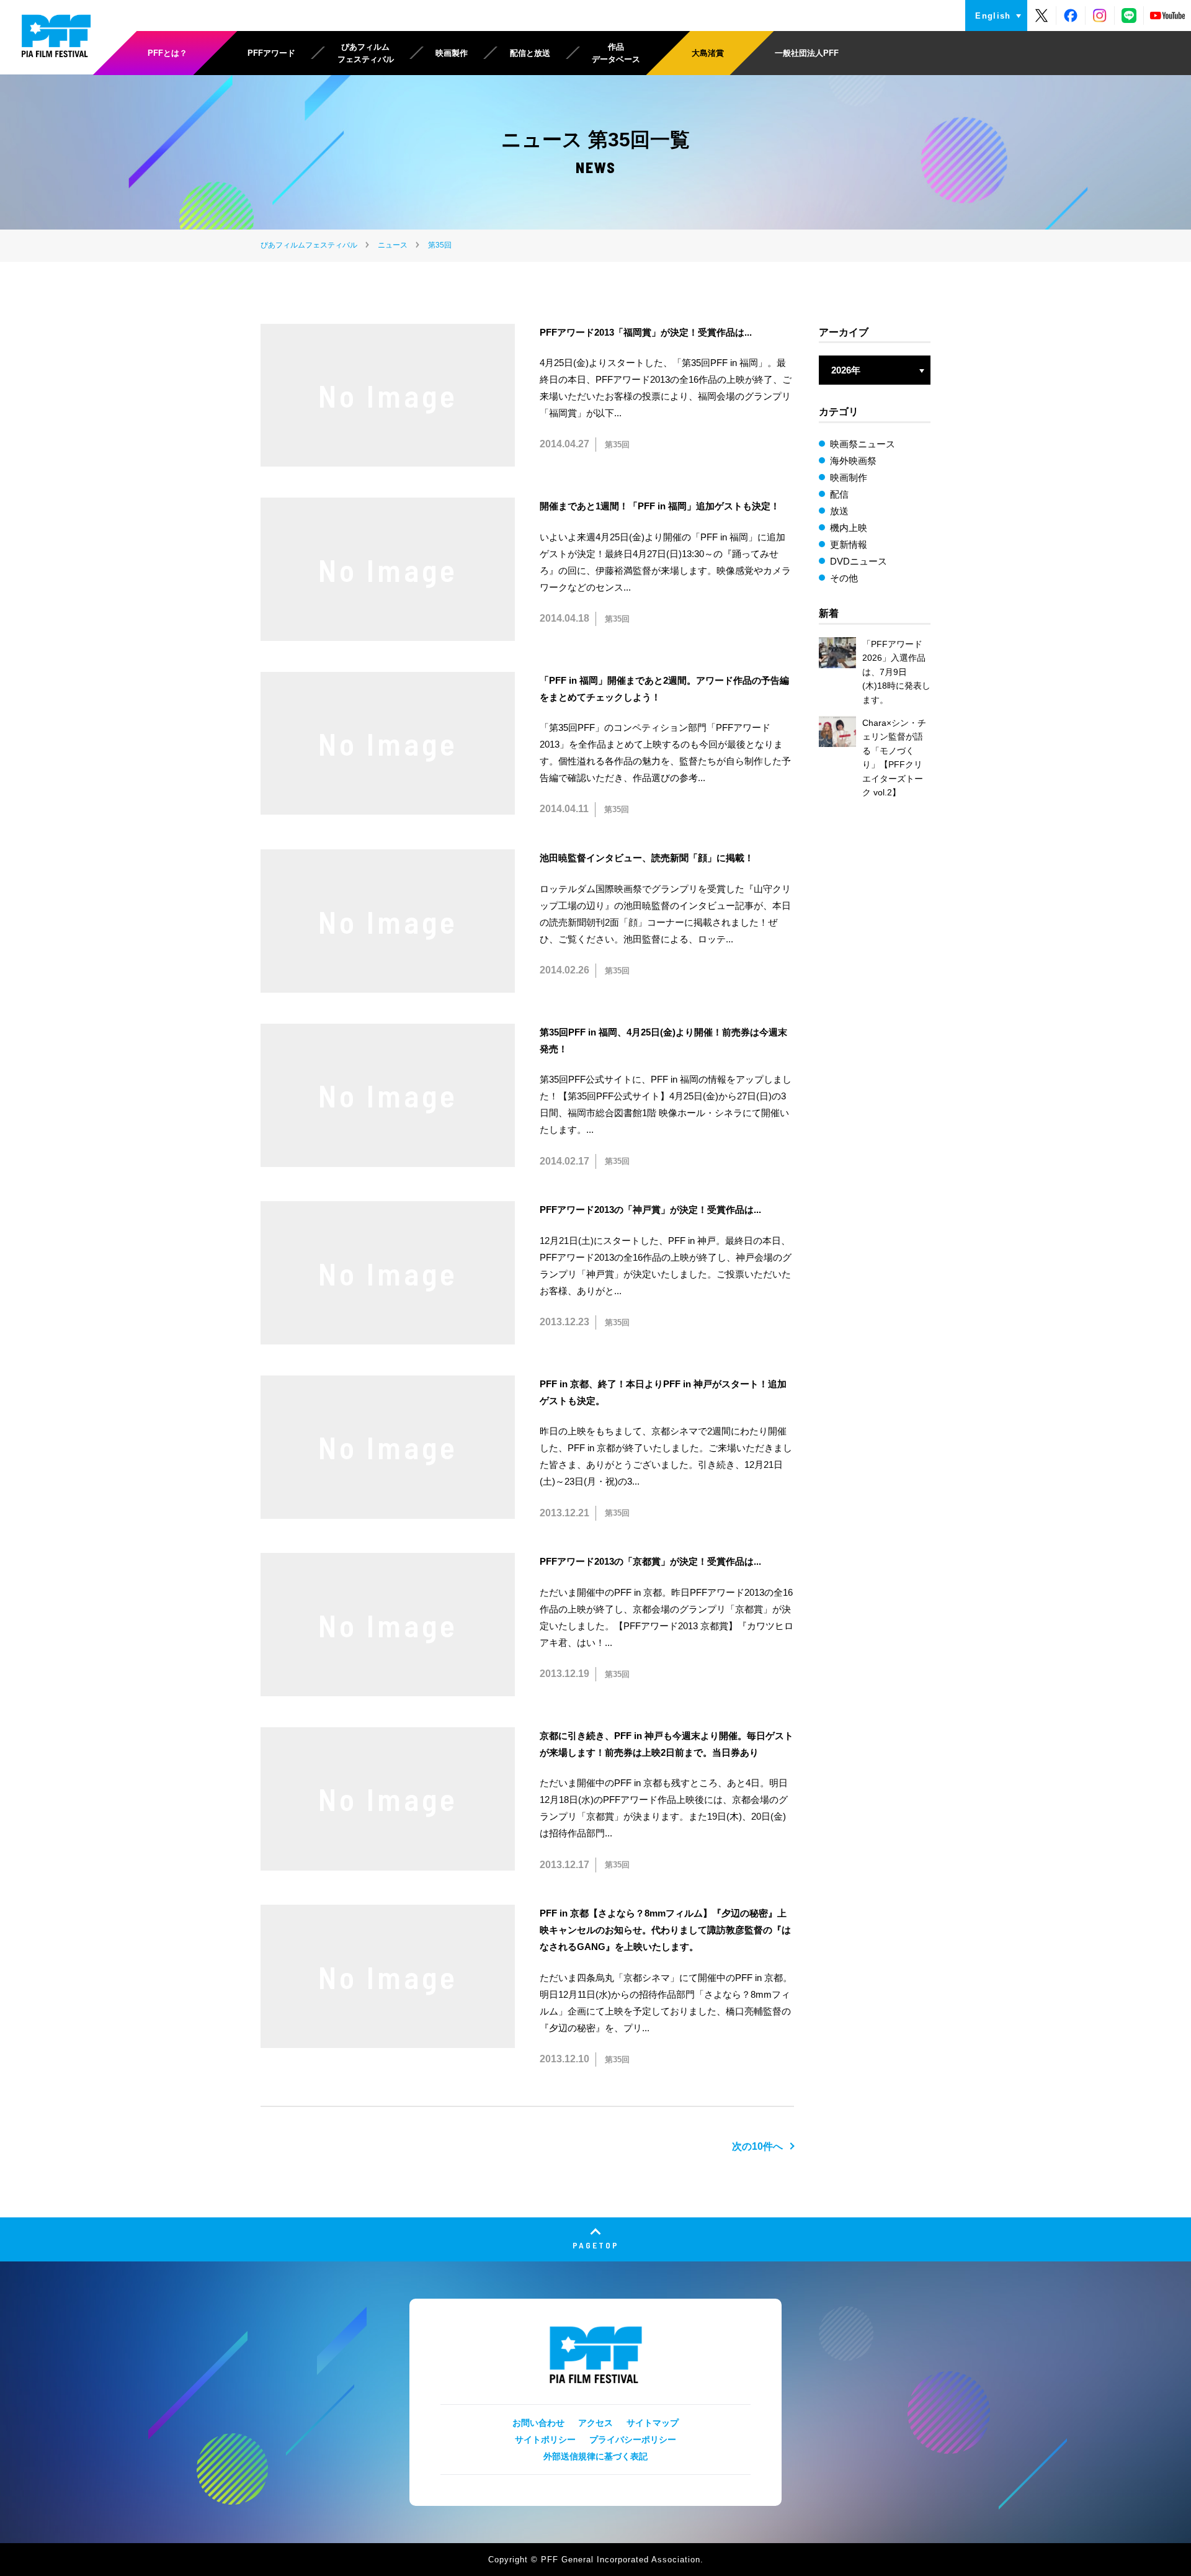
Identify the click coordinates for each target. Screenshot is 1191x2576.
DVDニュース (859, 561)
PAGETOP (596, 2245)
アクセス (595, 2423)
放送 (839, 511)
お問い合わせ (538, 2423)
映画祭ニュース (863, 444)
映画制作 (849, 477)
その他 (844, 578)
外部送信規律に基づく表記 (595, 2456)
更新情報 (849, 544)
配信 (839, 494)
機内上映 (849, 528)
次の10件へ (757, 2146)
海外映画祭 (853, 461)
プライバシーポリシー (633, 2440)
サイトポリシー (545, 2440)
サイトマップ (653, 2423)
